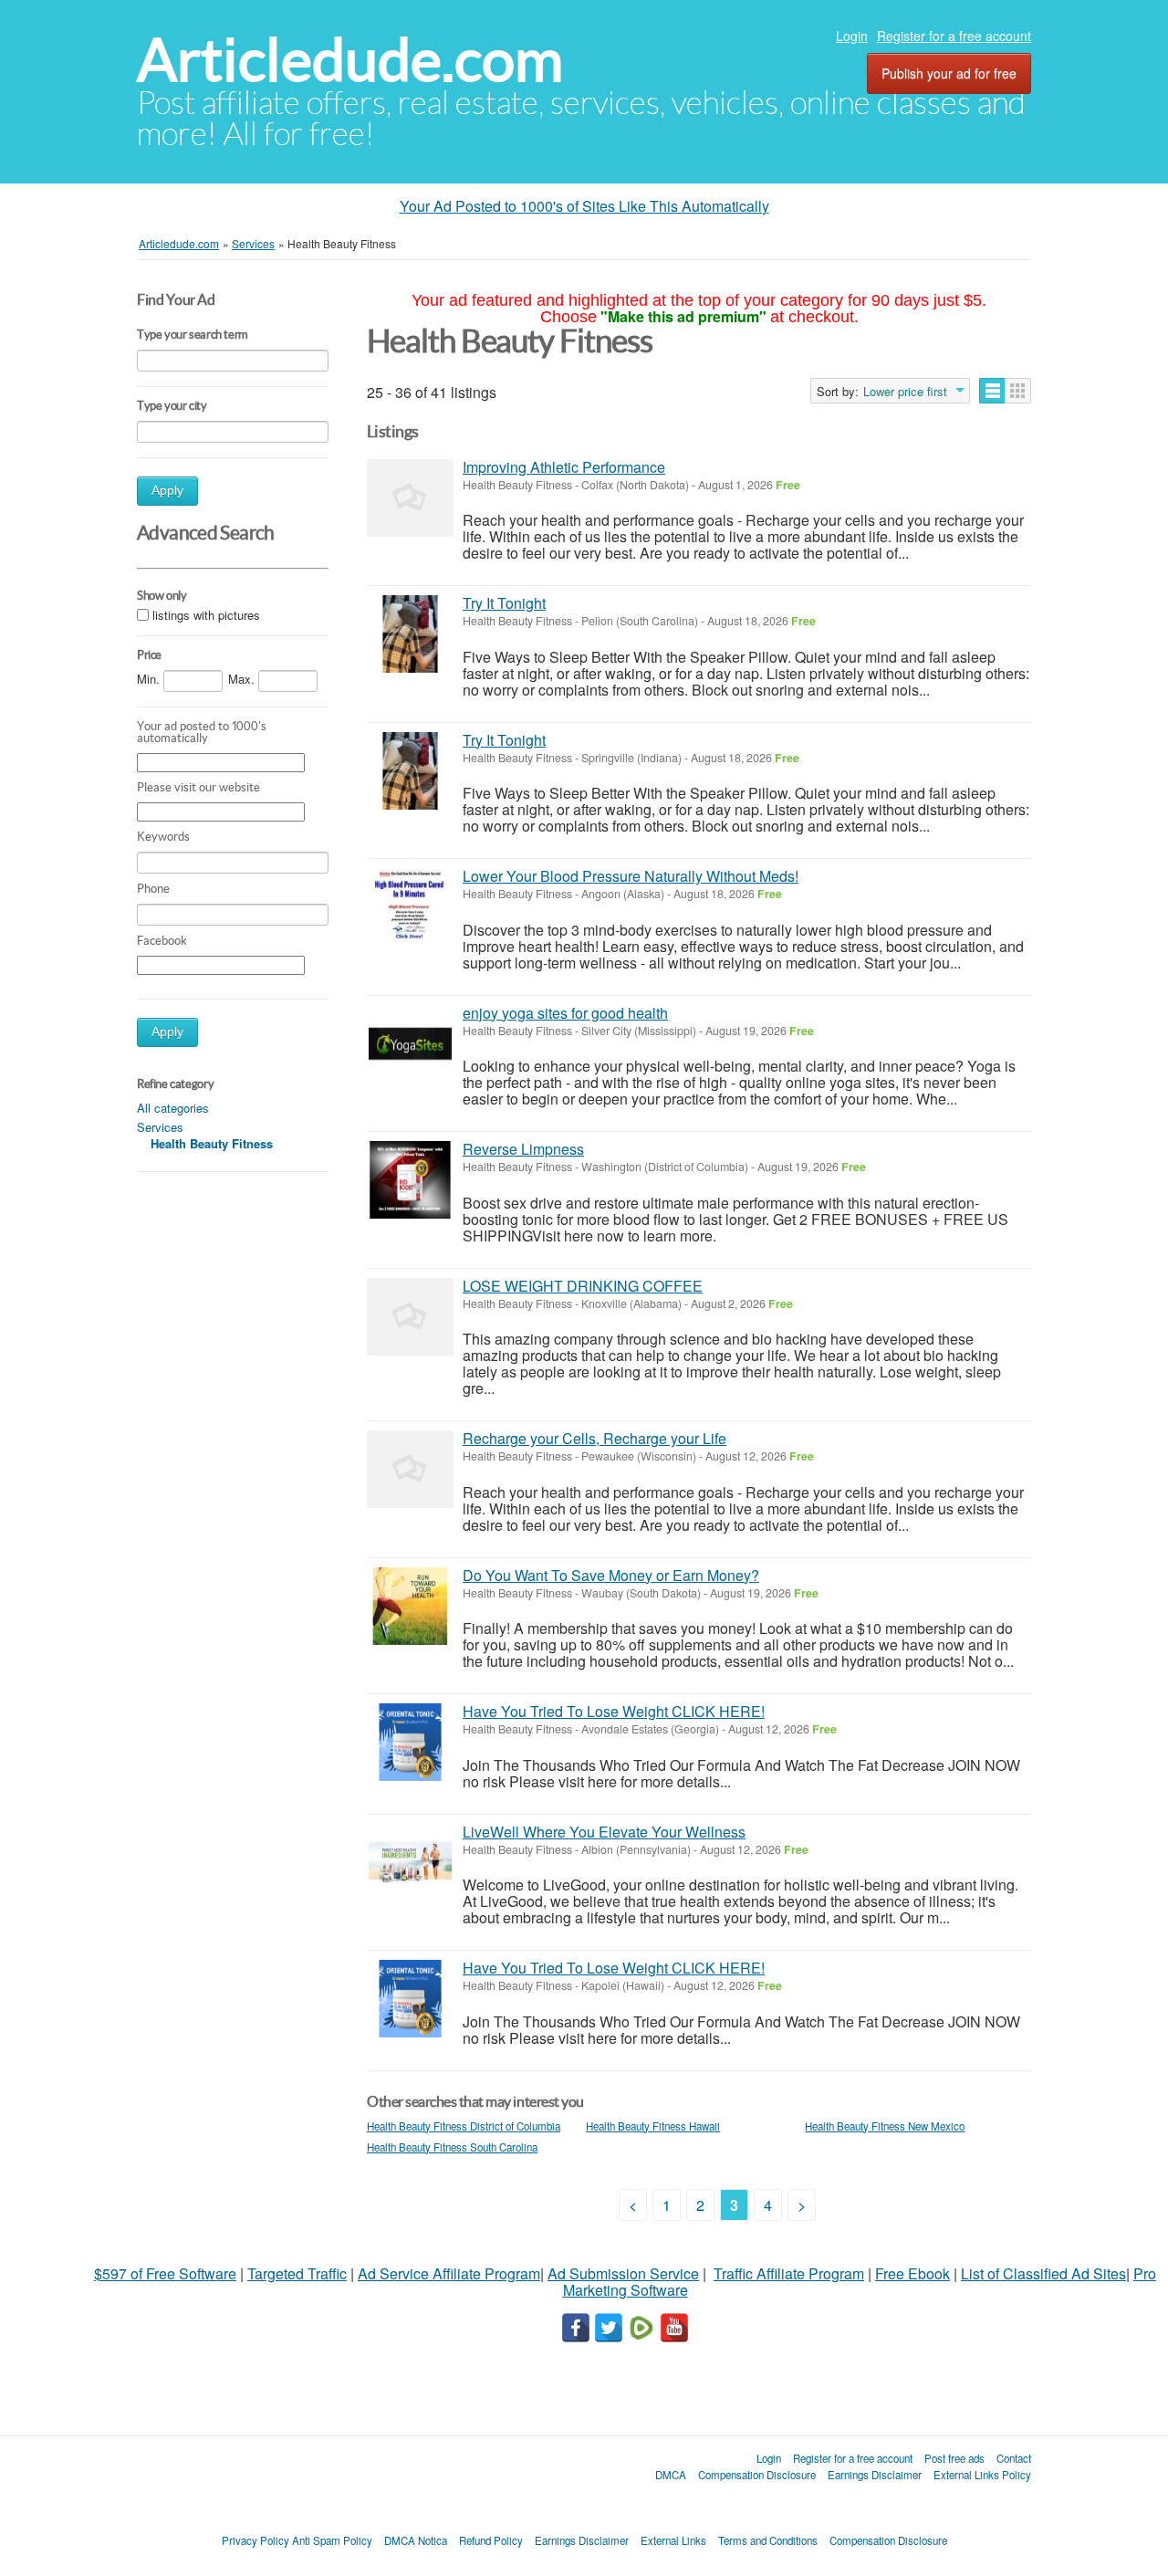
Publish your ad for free (949, 73)
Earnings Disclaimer (875, 2475)
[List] (992, 391)
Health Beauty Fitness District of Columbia (464, 2126)
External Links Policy (982, 2475)
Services (160, 1127)
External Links (673, 2540)
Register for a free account (954, 36)
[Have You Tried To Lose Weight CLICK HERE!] (410, 1742)
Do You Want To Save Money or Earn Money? (611, 1575)
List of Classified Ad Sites (1043, 2273)
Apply (167, 491)
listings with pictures (206, 615)
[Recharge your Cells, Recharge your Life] (410, 1469)
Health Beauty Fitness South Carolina (452, 2147)
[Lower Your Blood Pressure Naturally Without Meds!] (410, 907)
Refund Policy (491, 2540)
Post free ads (954, 2458)
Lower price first (905, 392)
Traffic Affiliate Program (789, 2273)
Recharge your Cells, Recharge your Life (594, 1438)
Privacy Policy (255, 2540)
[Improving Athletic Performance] (410, 498)
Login (852, 36)
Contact (1014, 2458)
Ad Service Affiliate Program (449, 2273)
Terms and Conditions (768, 2540)
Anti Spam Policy (332, 2540)
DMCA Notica (416, 2540)
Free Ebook (912, 2273)
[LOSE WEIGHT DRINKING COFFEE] (410, 1317)
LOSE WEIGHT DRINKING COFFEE (583, 1286)
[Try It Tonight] (410, 634)
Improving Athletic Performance (564, 467)
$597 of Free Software (165, 2273)
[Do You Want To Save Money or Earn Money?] (410, 1606)
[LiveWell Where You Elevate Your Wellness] (410, 1863)
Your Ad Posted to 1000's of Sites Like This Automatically (584, 206)
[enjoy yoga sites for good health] (410, 1044)
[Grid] (1018, 391)
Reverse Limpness (523, 1149)
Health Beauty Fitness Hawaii (653, 2126)
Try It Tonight (504, 603)
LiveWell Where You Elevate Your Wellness (604, 1832)
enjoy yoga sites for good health (565, 1013)
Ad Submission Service (623, 2273)
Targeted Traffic (297, 2273)
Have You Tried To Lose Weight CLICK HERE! (614, 1711)
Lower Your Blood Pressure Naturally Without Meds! (631, 876)
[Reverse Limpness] (410, 1180)
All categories (173, 1108)
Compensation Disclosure (757, 2475)
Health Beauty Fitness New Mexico (885, 2126)
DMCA (671, 2475)
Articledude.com (350, 60)
